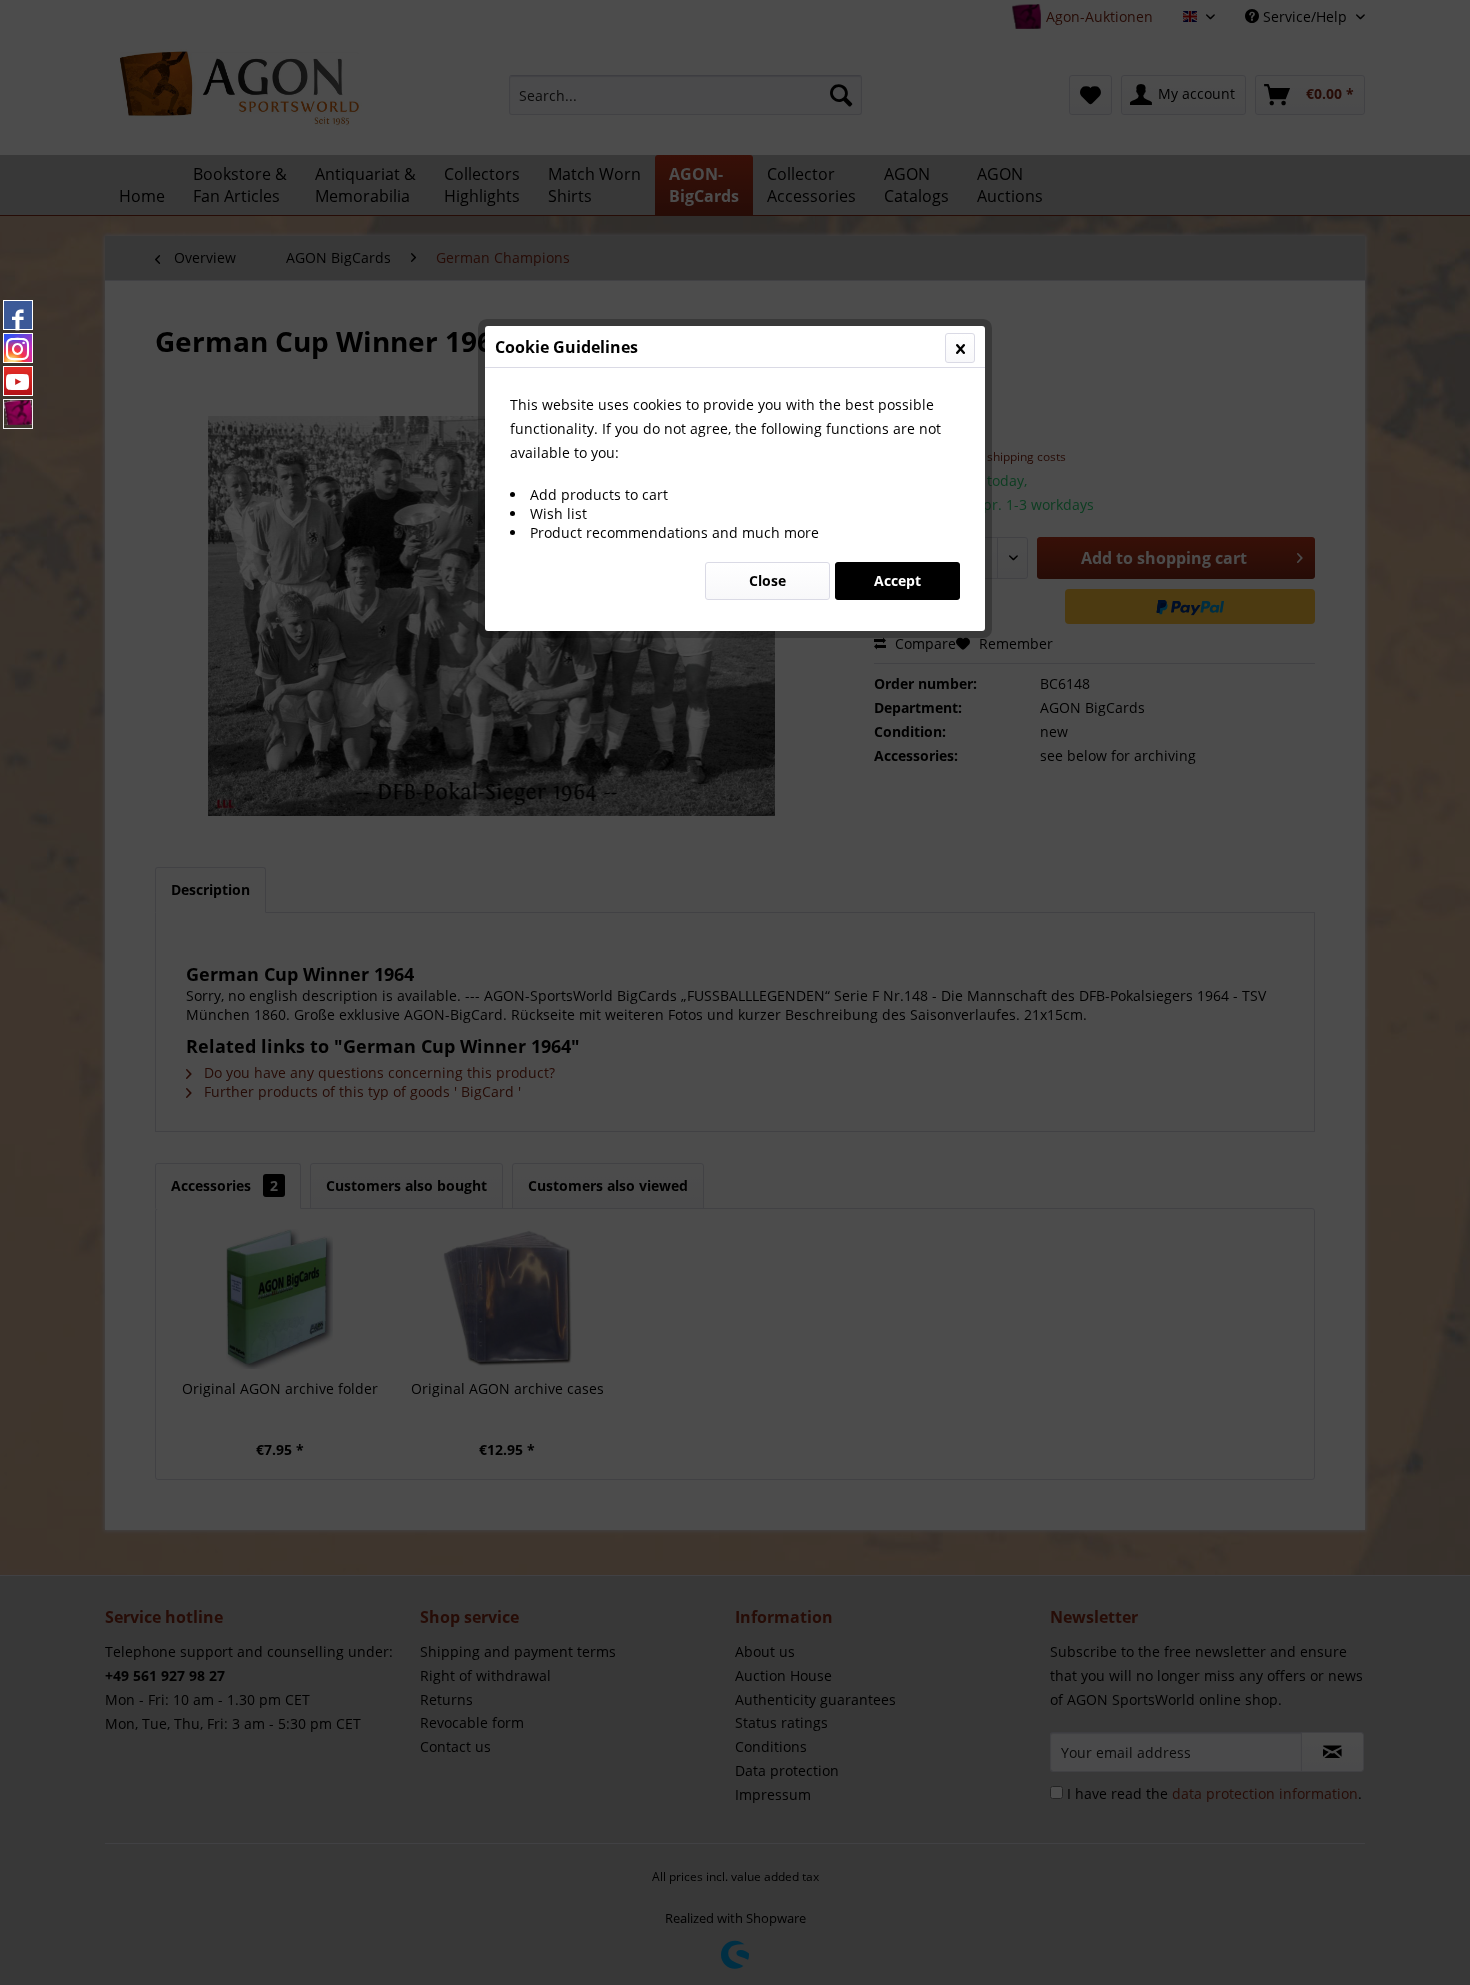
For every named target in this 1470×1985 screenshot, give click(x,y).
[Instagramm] (18, 348)
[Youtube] (18, 381)
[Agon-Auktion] (18, 414)
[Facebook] (18, 315)
